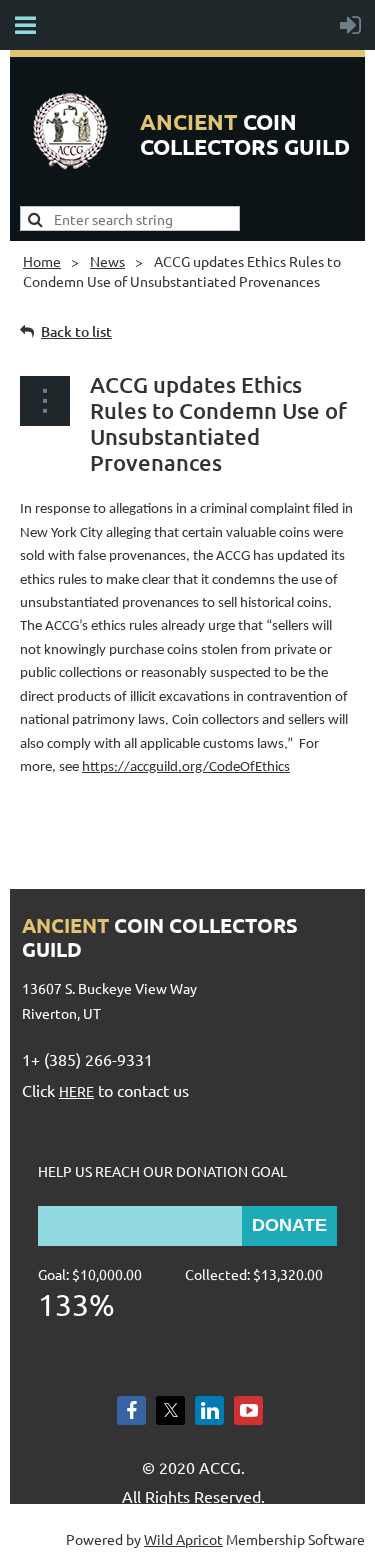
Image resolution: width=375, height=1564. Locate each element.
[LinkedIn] (209, 1410)
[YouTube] (248, 1410)
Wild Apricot (183, 1539)
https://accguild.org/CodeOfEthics (186, 767)
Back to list (76, 331)
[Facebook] (131, 1410)
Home (42, 261)
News (107, 261)
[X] (170, 1410)
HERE (76, 1091)
